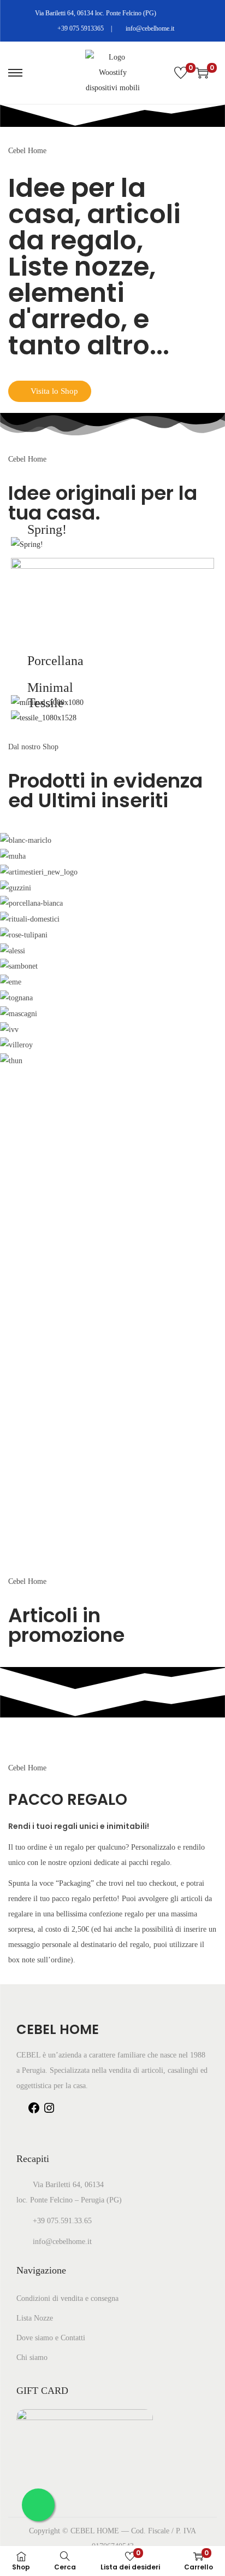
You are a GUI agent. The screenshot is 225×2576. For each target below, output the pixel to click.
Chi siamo (32, 2358)
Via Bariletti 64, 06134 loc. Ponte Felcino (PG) (95, 13)
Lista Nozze (35, 2318)
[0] (181, 73)
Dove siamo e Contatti (51, 2338)
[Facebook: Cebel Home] (34, 2112)
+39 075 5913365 (80, 28)
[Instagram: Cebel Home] (49, 2112)
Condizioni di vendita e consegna (67, 2298)
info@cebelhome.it (149, 28)
